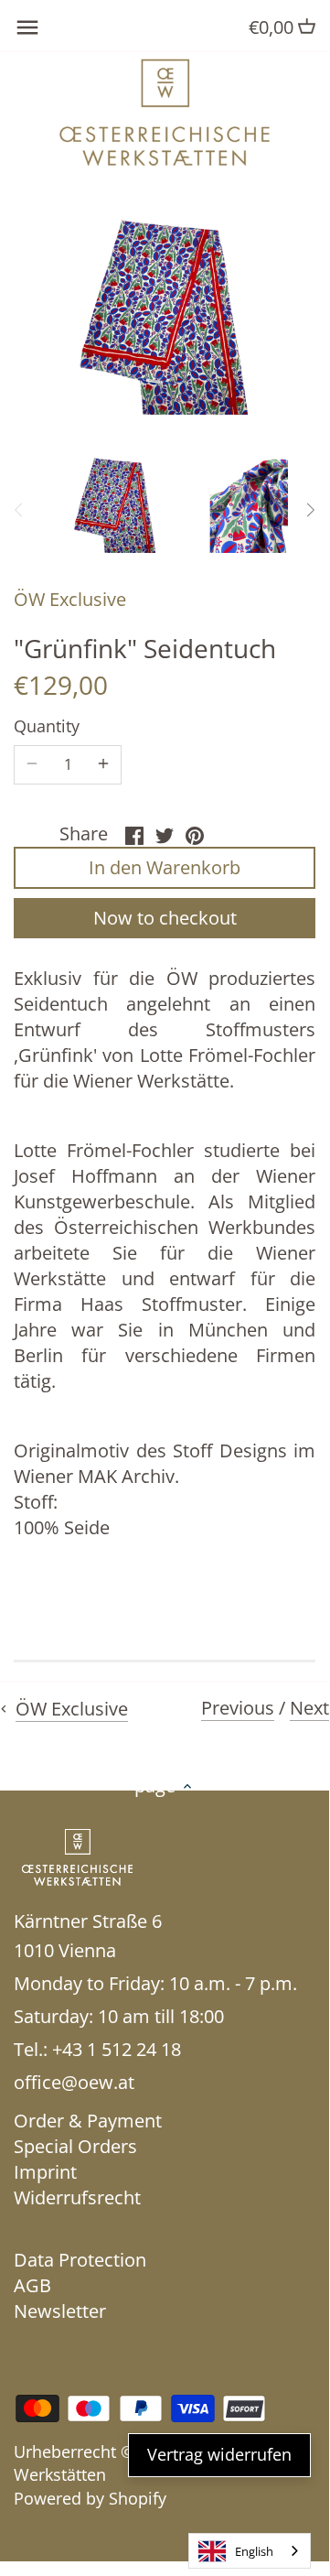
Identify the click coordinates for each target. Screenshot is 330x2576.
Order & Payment (88, 2121)
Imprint (45, 2172)
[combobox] (250, 2551)
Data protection (80, 2260)
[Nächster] (310, 510)
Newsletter (60, 2311)
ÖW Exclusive (70, 599)
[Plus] (103, 764)
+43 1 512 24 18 (117, 2049)
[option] (115, 503)
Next (309, 1708)
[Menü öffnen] (27, 27)
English (254, 2551)
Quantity (47, 727)
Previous (238, 1708)
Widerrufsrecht (77, 2197)
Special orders (75, 2146)
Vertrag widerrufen (219, 2454)
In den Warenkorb (165, 867)
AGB (32, 2285)
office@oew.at (74, 2082)
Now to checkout (165, 918)
